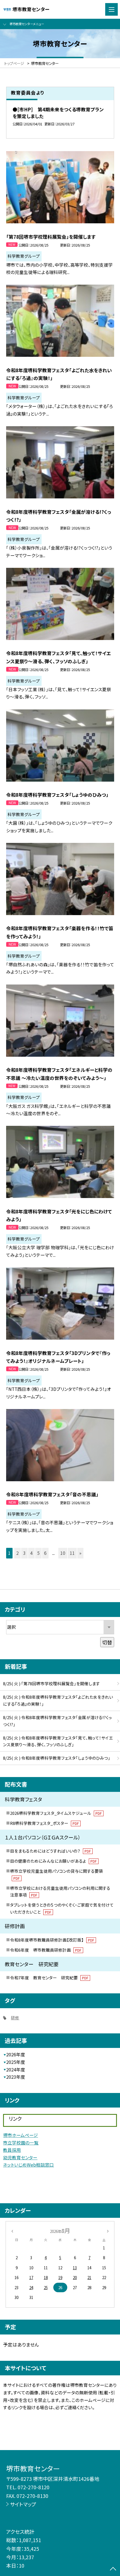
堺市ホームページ (21, 2135)
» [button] (80, 1553)
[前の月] (12, 2231)
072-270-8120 (33, 2487)
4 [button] (31, 1553)
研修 (15, 2018)
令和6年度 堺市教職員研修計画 (46, 1950)
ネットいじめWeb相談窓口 (28, 2165)
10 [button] (63, 1553)
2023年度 (16, 2077)
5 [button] (38, 1553)
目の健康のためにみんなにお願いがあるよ (53, 1861)
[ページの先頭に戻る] (113, 2569)
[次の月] (108, 2231)
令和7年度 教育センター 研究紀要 (49, 1978)
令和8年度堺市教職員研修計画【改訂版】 (52, 1940)
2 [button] (17, 1553)
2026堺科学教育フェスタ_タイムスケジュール (56, 1813)
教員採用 (12, 2150)
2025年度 (16, 2062)
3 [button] (24, 1553)
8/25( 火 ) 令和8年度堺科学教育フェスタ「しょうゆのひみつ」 (57, 1758)
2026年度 (16, 2055)
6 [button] (45, 1553)
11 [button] (72, 1553)
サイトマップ (23, 2504)
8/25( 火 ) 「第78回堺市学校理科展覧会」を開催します (51, 1683)
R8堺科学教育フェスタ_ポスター (44, 1823)
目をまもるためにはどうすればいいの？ (50, 1851)
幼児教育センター (20, 2157)
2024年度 (16, 2070)
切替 (107, 1642)
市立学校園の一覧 (21, 2143)
